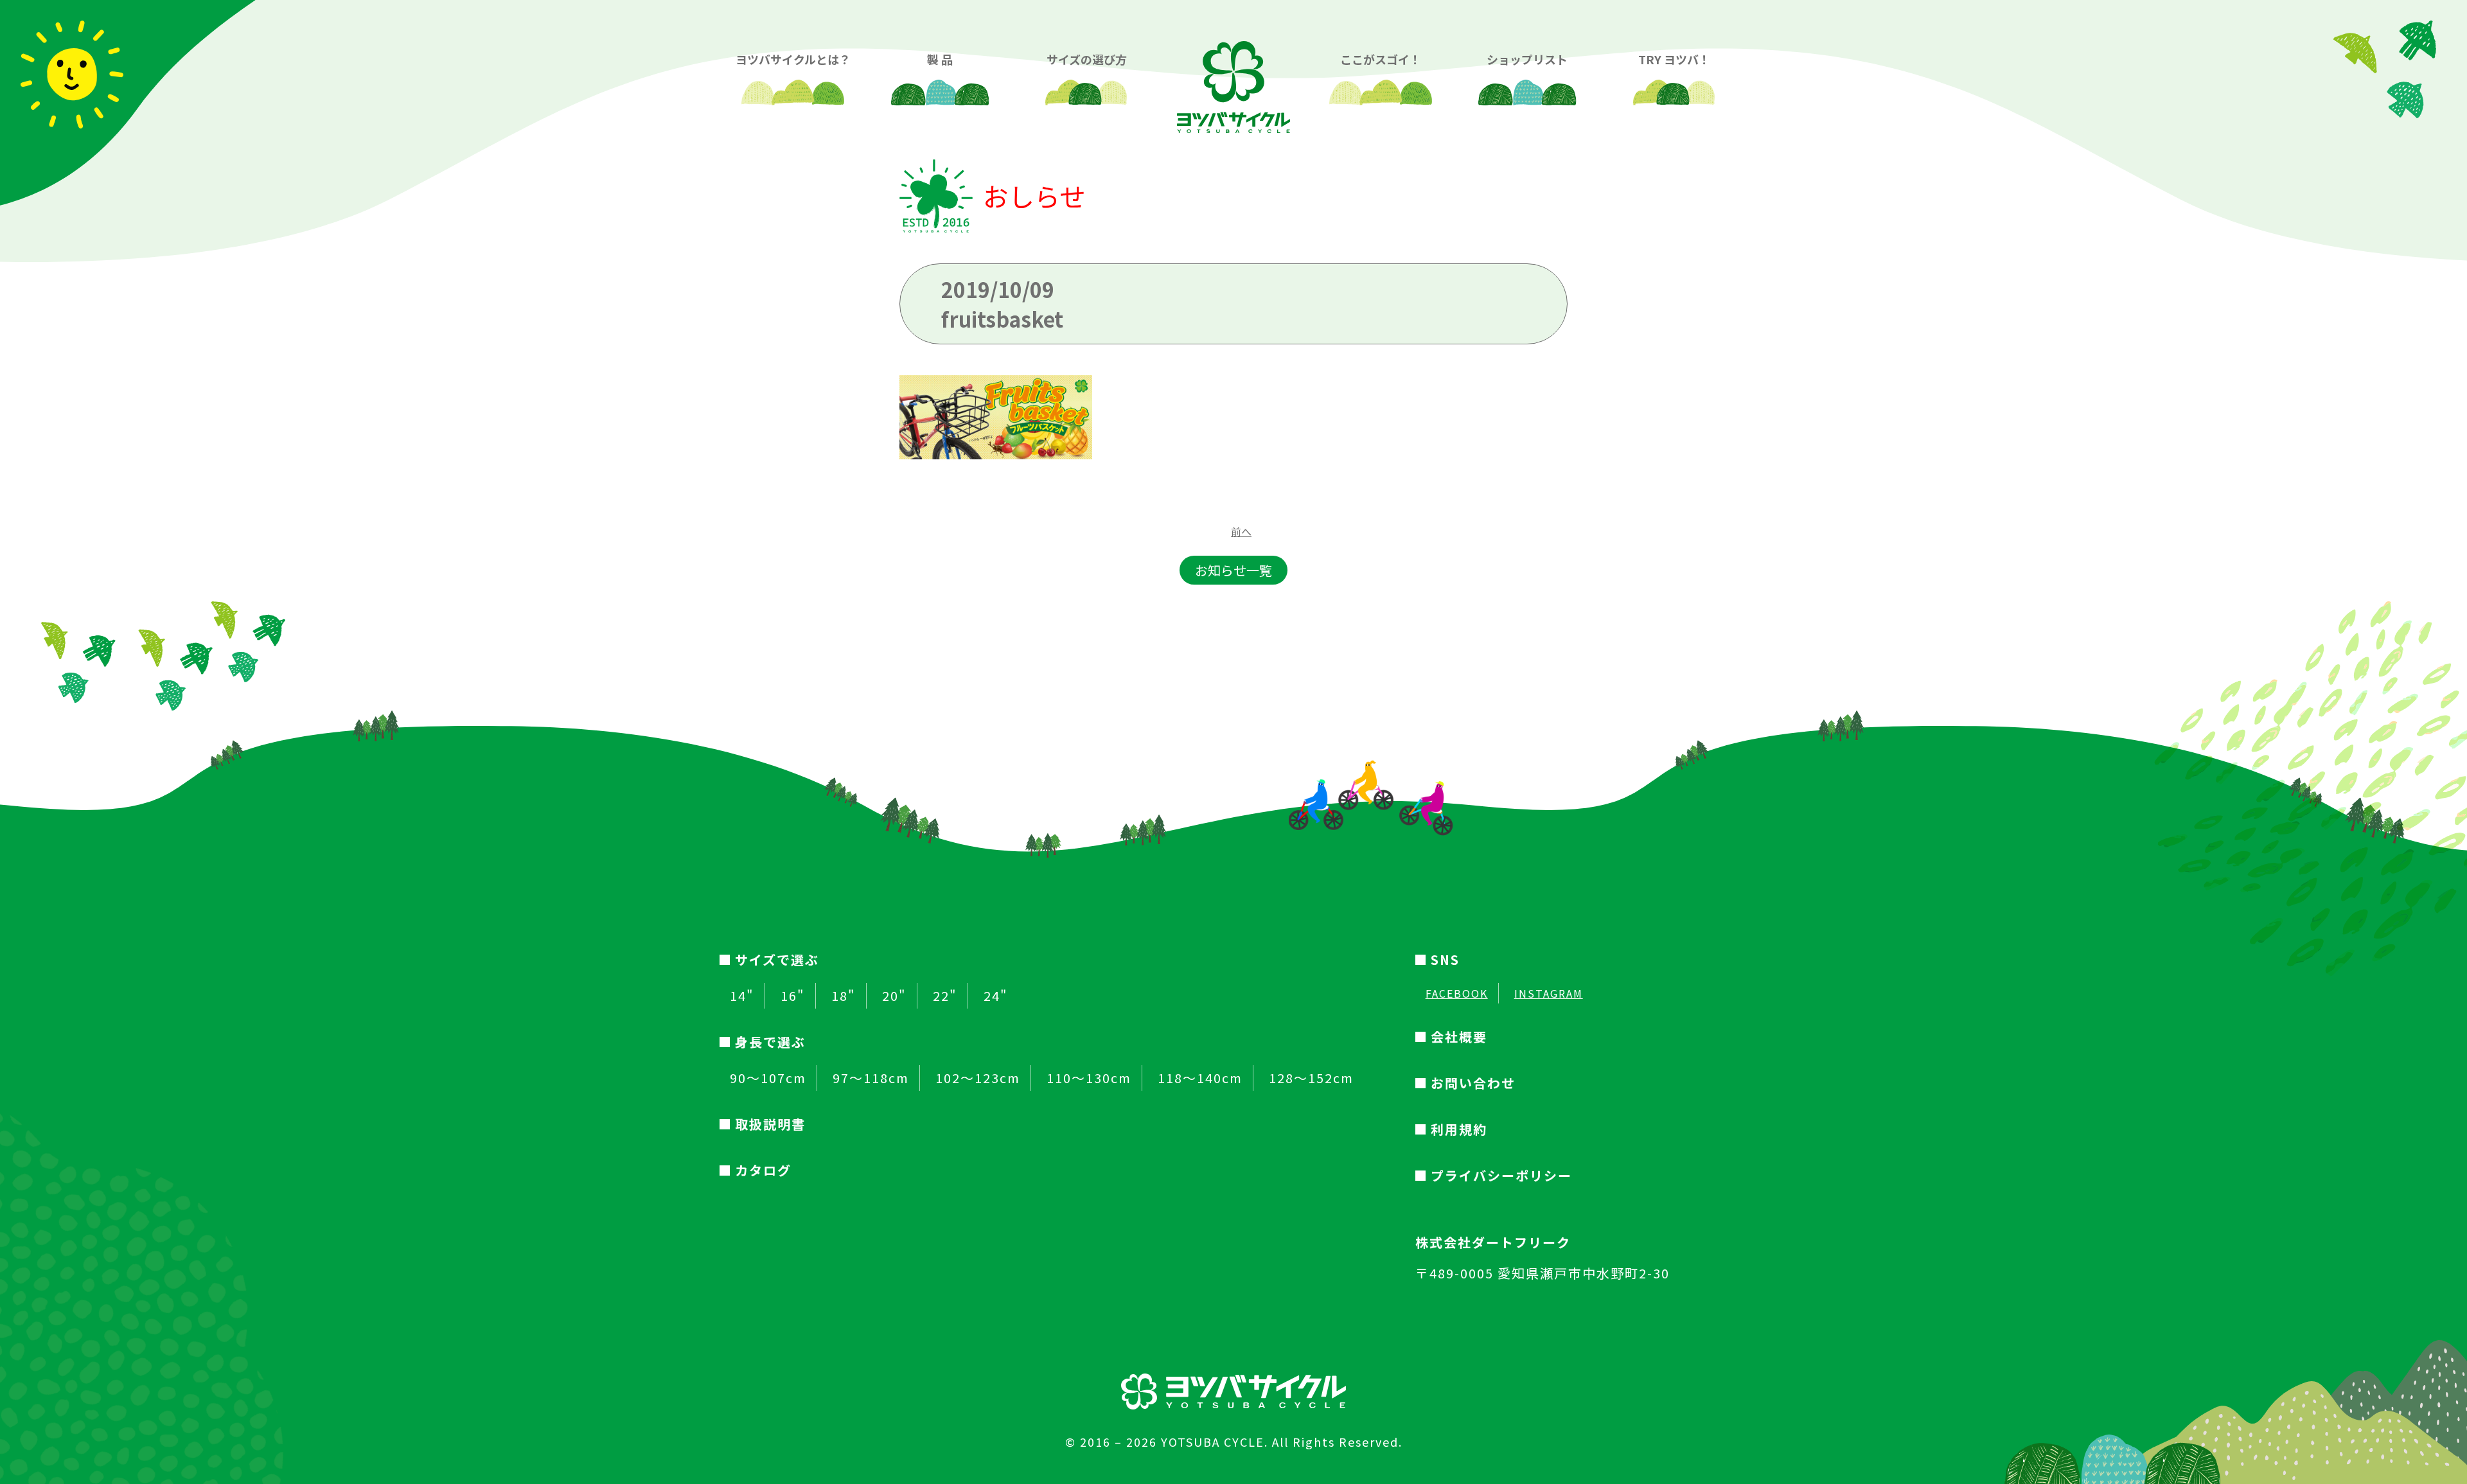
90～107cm (768, 1078)
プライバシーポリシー (1501, 1175)
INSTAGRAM (1549, 993)
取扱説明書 (770, 1124)
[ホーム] (1233, 77)
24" (996, 996)
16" (793, 996)
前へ (1241, 531)
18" (844, 996)
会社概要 (1459, 1037)
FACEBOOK (1457, 993)
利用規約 (1459, 1129)
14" (742, 996)
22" (945, 996)
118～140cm (1200, 1078)
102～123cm (978, 1078)
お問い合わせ (1473, 1083)
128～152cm (1311, 1078)
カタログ (763, 1170)
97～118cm (871, 1078)
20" (894, 996)
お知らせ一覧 (1233, 570)
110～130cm (1089, 1078)
